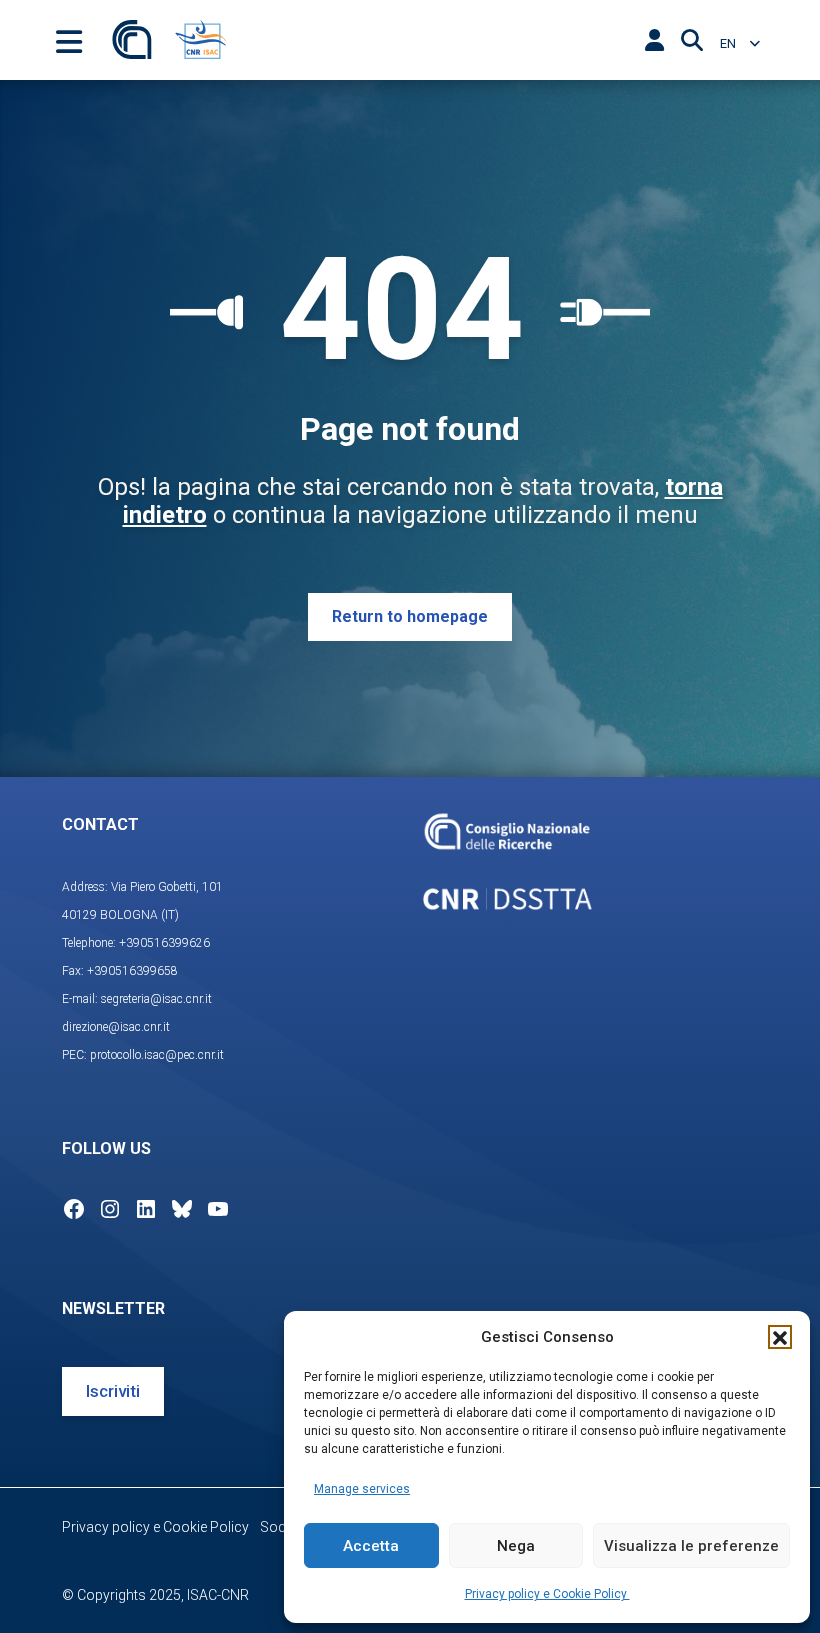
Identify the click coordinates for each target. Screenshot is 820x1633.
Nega (516, 1546)
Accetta (371, 1546)
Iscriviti (113, 1391)
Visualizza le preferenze (691, 1546)
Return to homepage (410, 616)
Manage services (362, 1489)
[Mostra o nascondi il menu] (69, 40)
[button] (780, 1337)
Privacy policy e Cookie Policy (547, 1594)
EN (729, 43)
